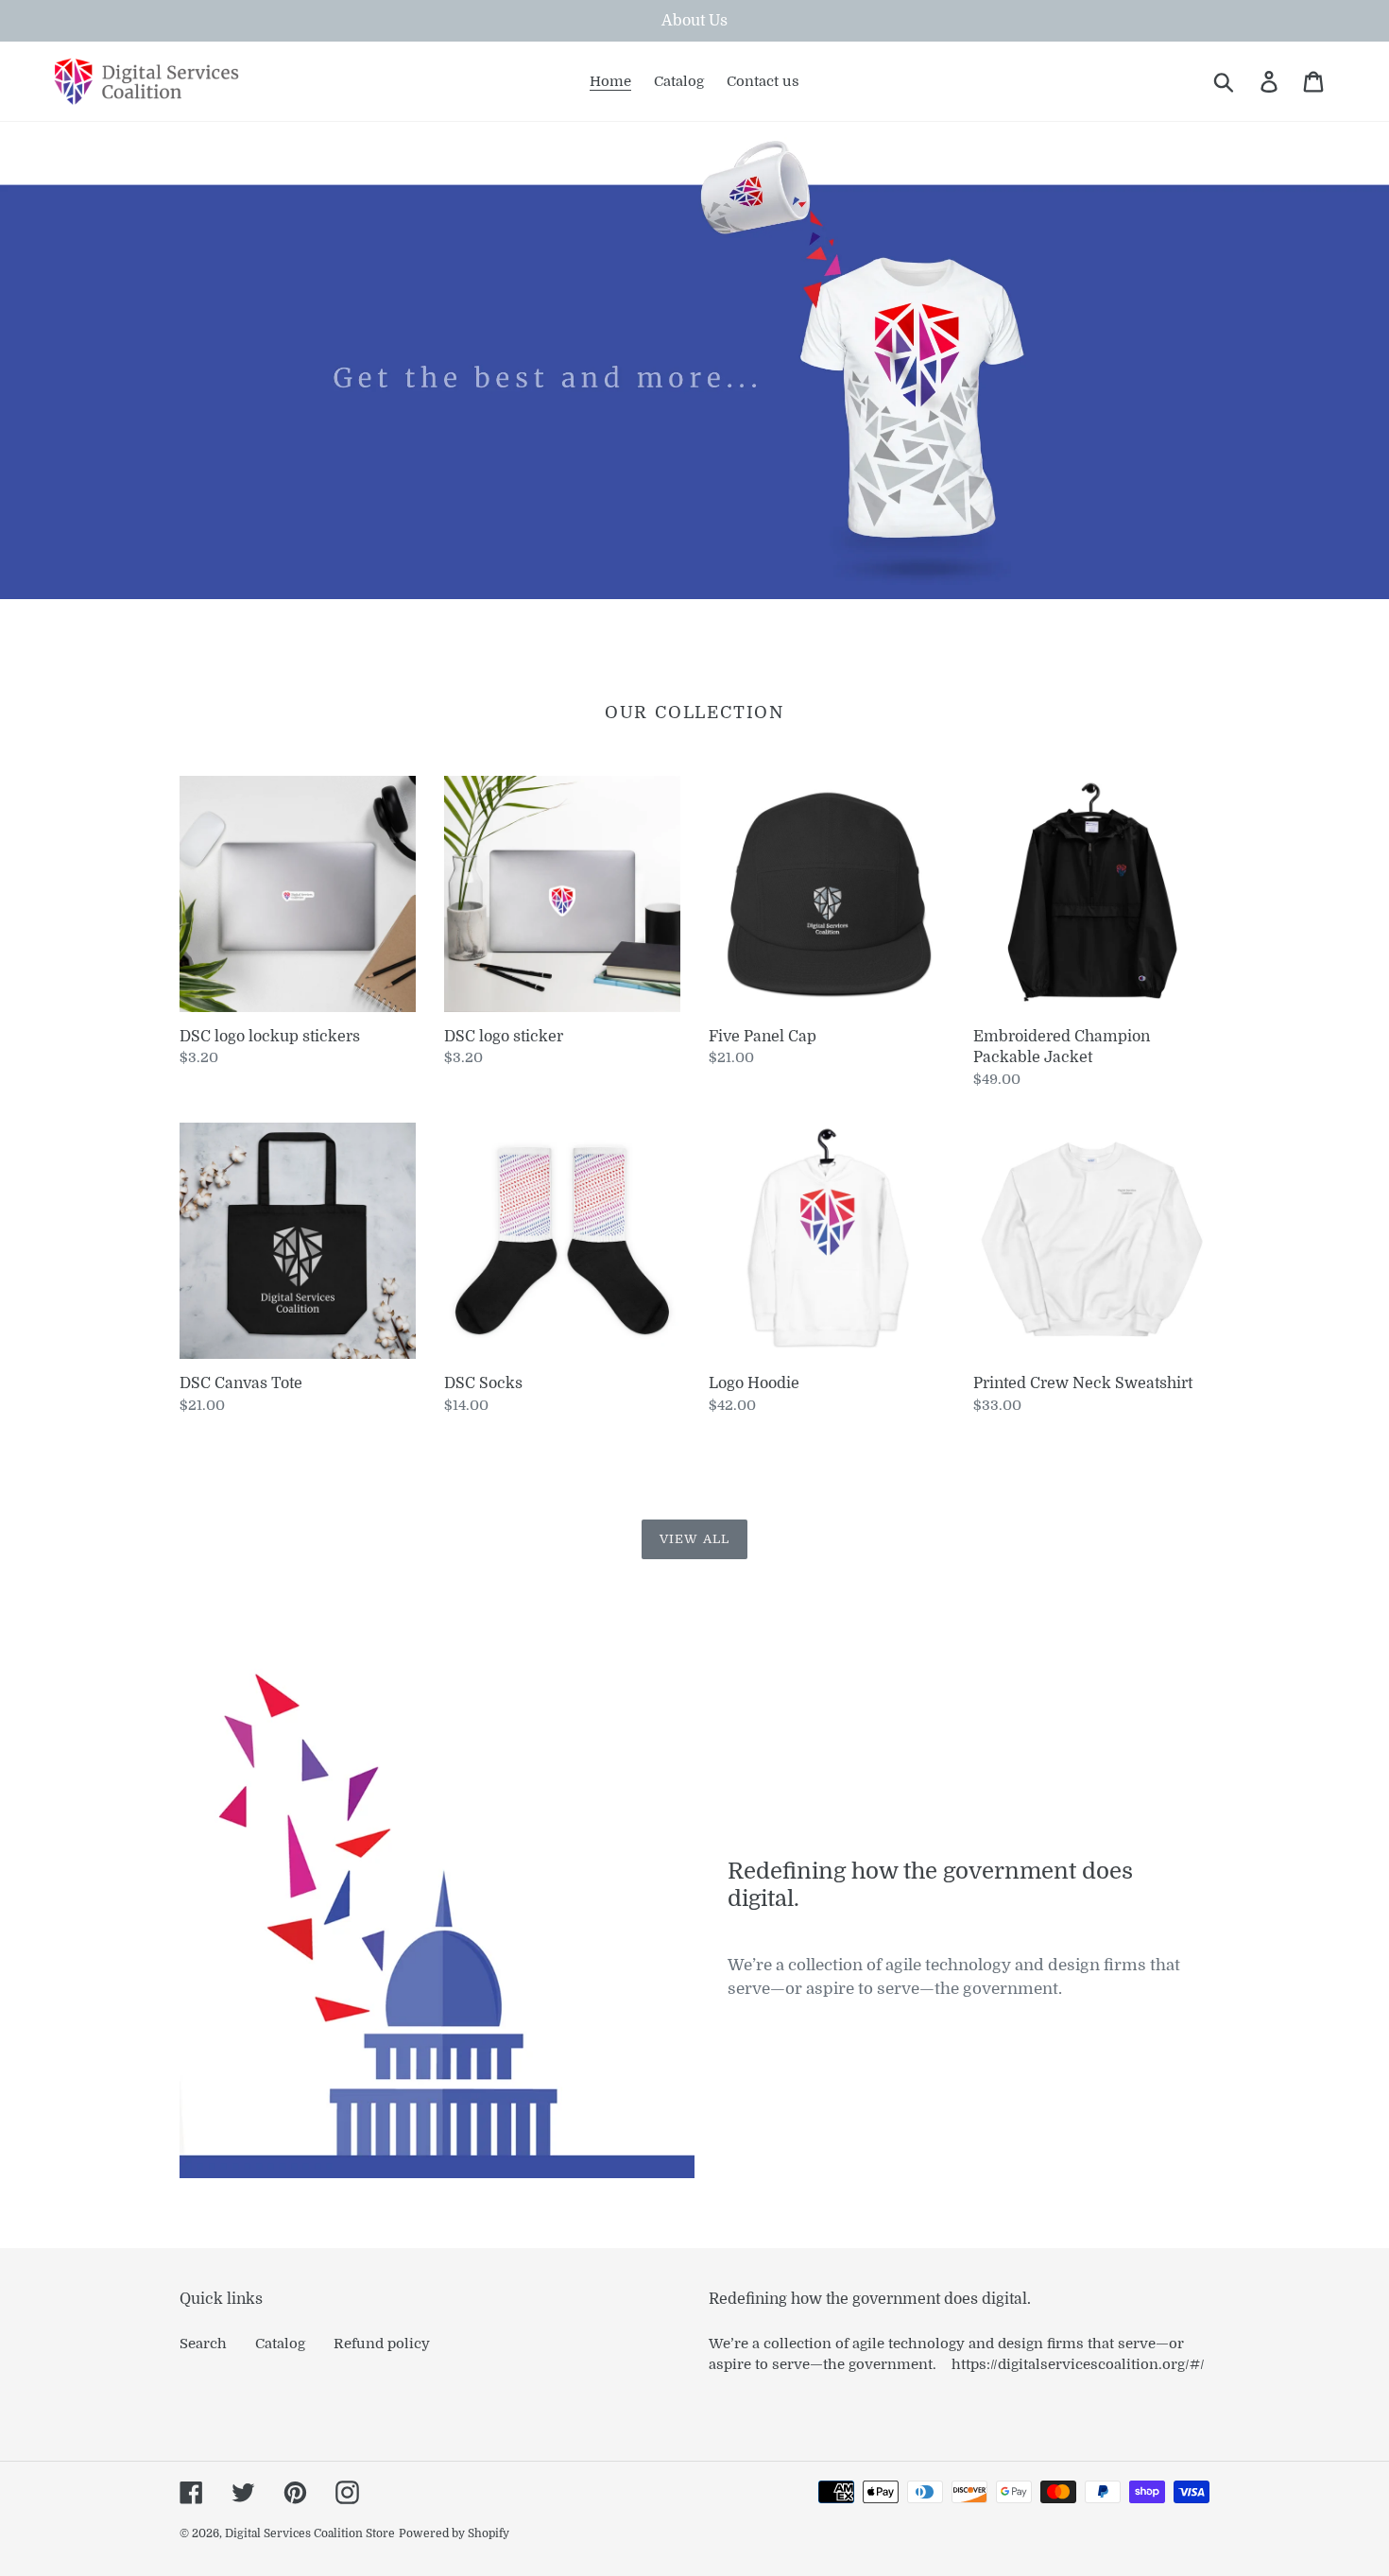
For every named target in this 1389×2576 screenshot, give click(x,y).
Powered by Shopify (454, 2533)
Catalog (280, 2344)
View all (694, 1539)
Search (203, 2344)
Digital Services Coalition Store (310, 2533)
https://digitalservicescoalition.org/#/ (1078, 2364)
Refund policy (382, 2344)
